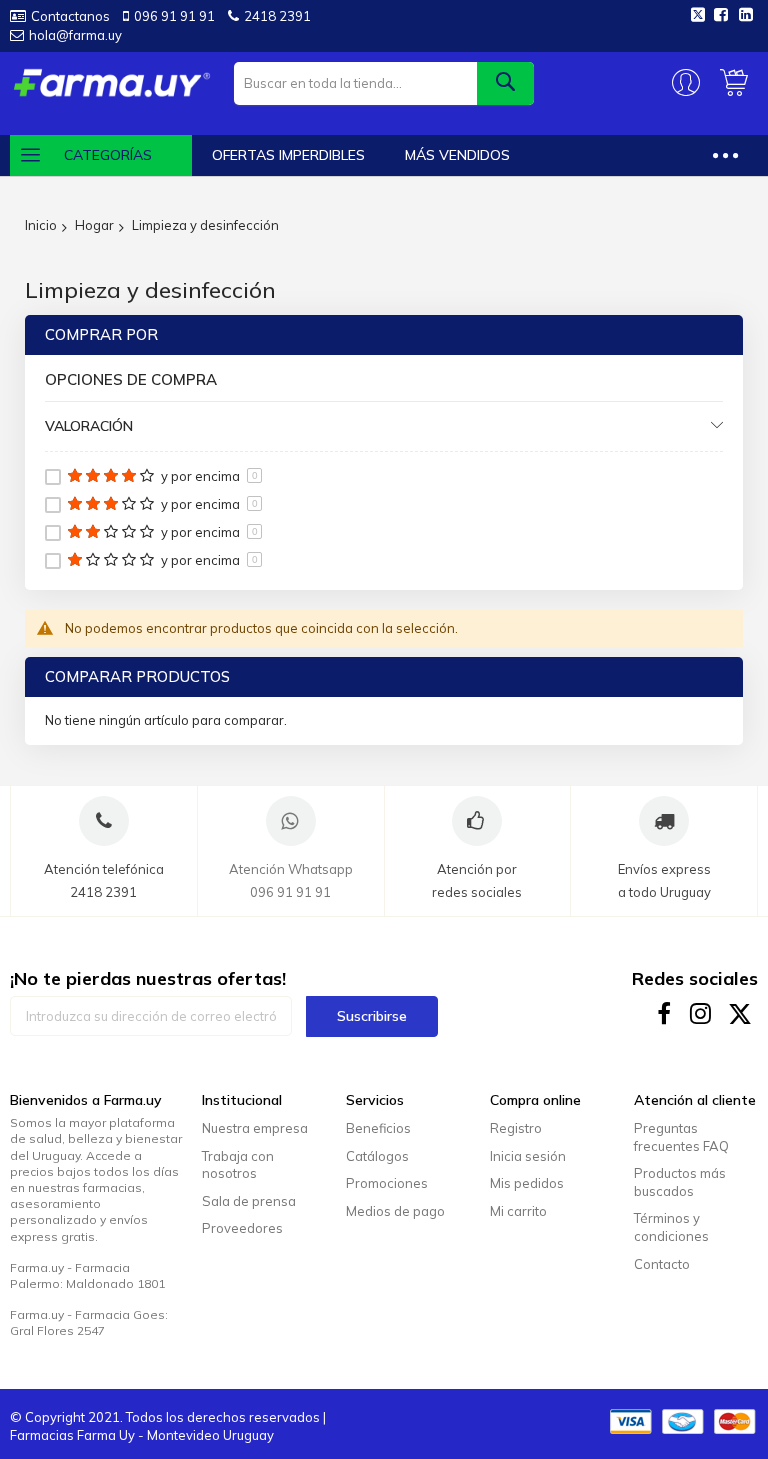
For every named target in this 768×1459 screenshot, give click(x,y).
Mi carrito (518, 1211)
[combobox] (384, 83)
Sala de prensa (249, 1201)
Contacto (662, 1264)
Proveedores (242, 1228)
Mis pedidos (527, 1183)
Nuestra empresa (255, 1128)
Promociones (387, 1183)
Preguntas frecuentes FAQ (681, 1137)
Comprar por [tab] (101, 334)
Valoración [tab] (89, 426)
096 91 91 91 (174, 16)
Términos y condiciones (671, 1227)
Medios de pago (395, 1211)
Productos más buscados (680, 1182)
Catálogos (377, 1156)
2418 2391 (277, 16)
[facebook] (664, 1013)
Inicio (41, 225)
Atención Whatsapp (291, 869)
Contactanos (70, 16)
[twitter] (740, 1013)
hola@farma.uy (75, 35)
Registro (516, 1128)
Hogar (94, 225)
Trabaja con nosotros (238, 1165)
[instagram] (702, 1013)
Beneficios (378, 1128)
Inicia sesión (528, 1156)
